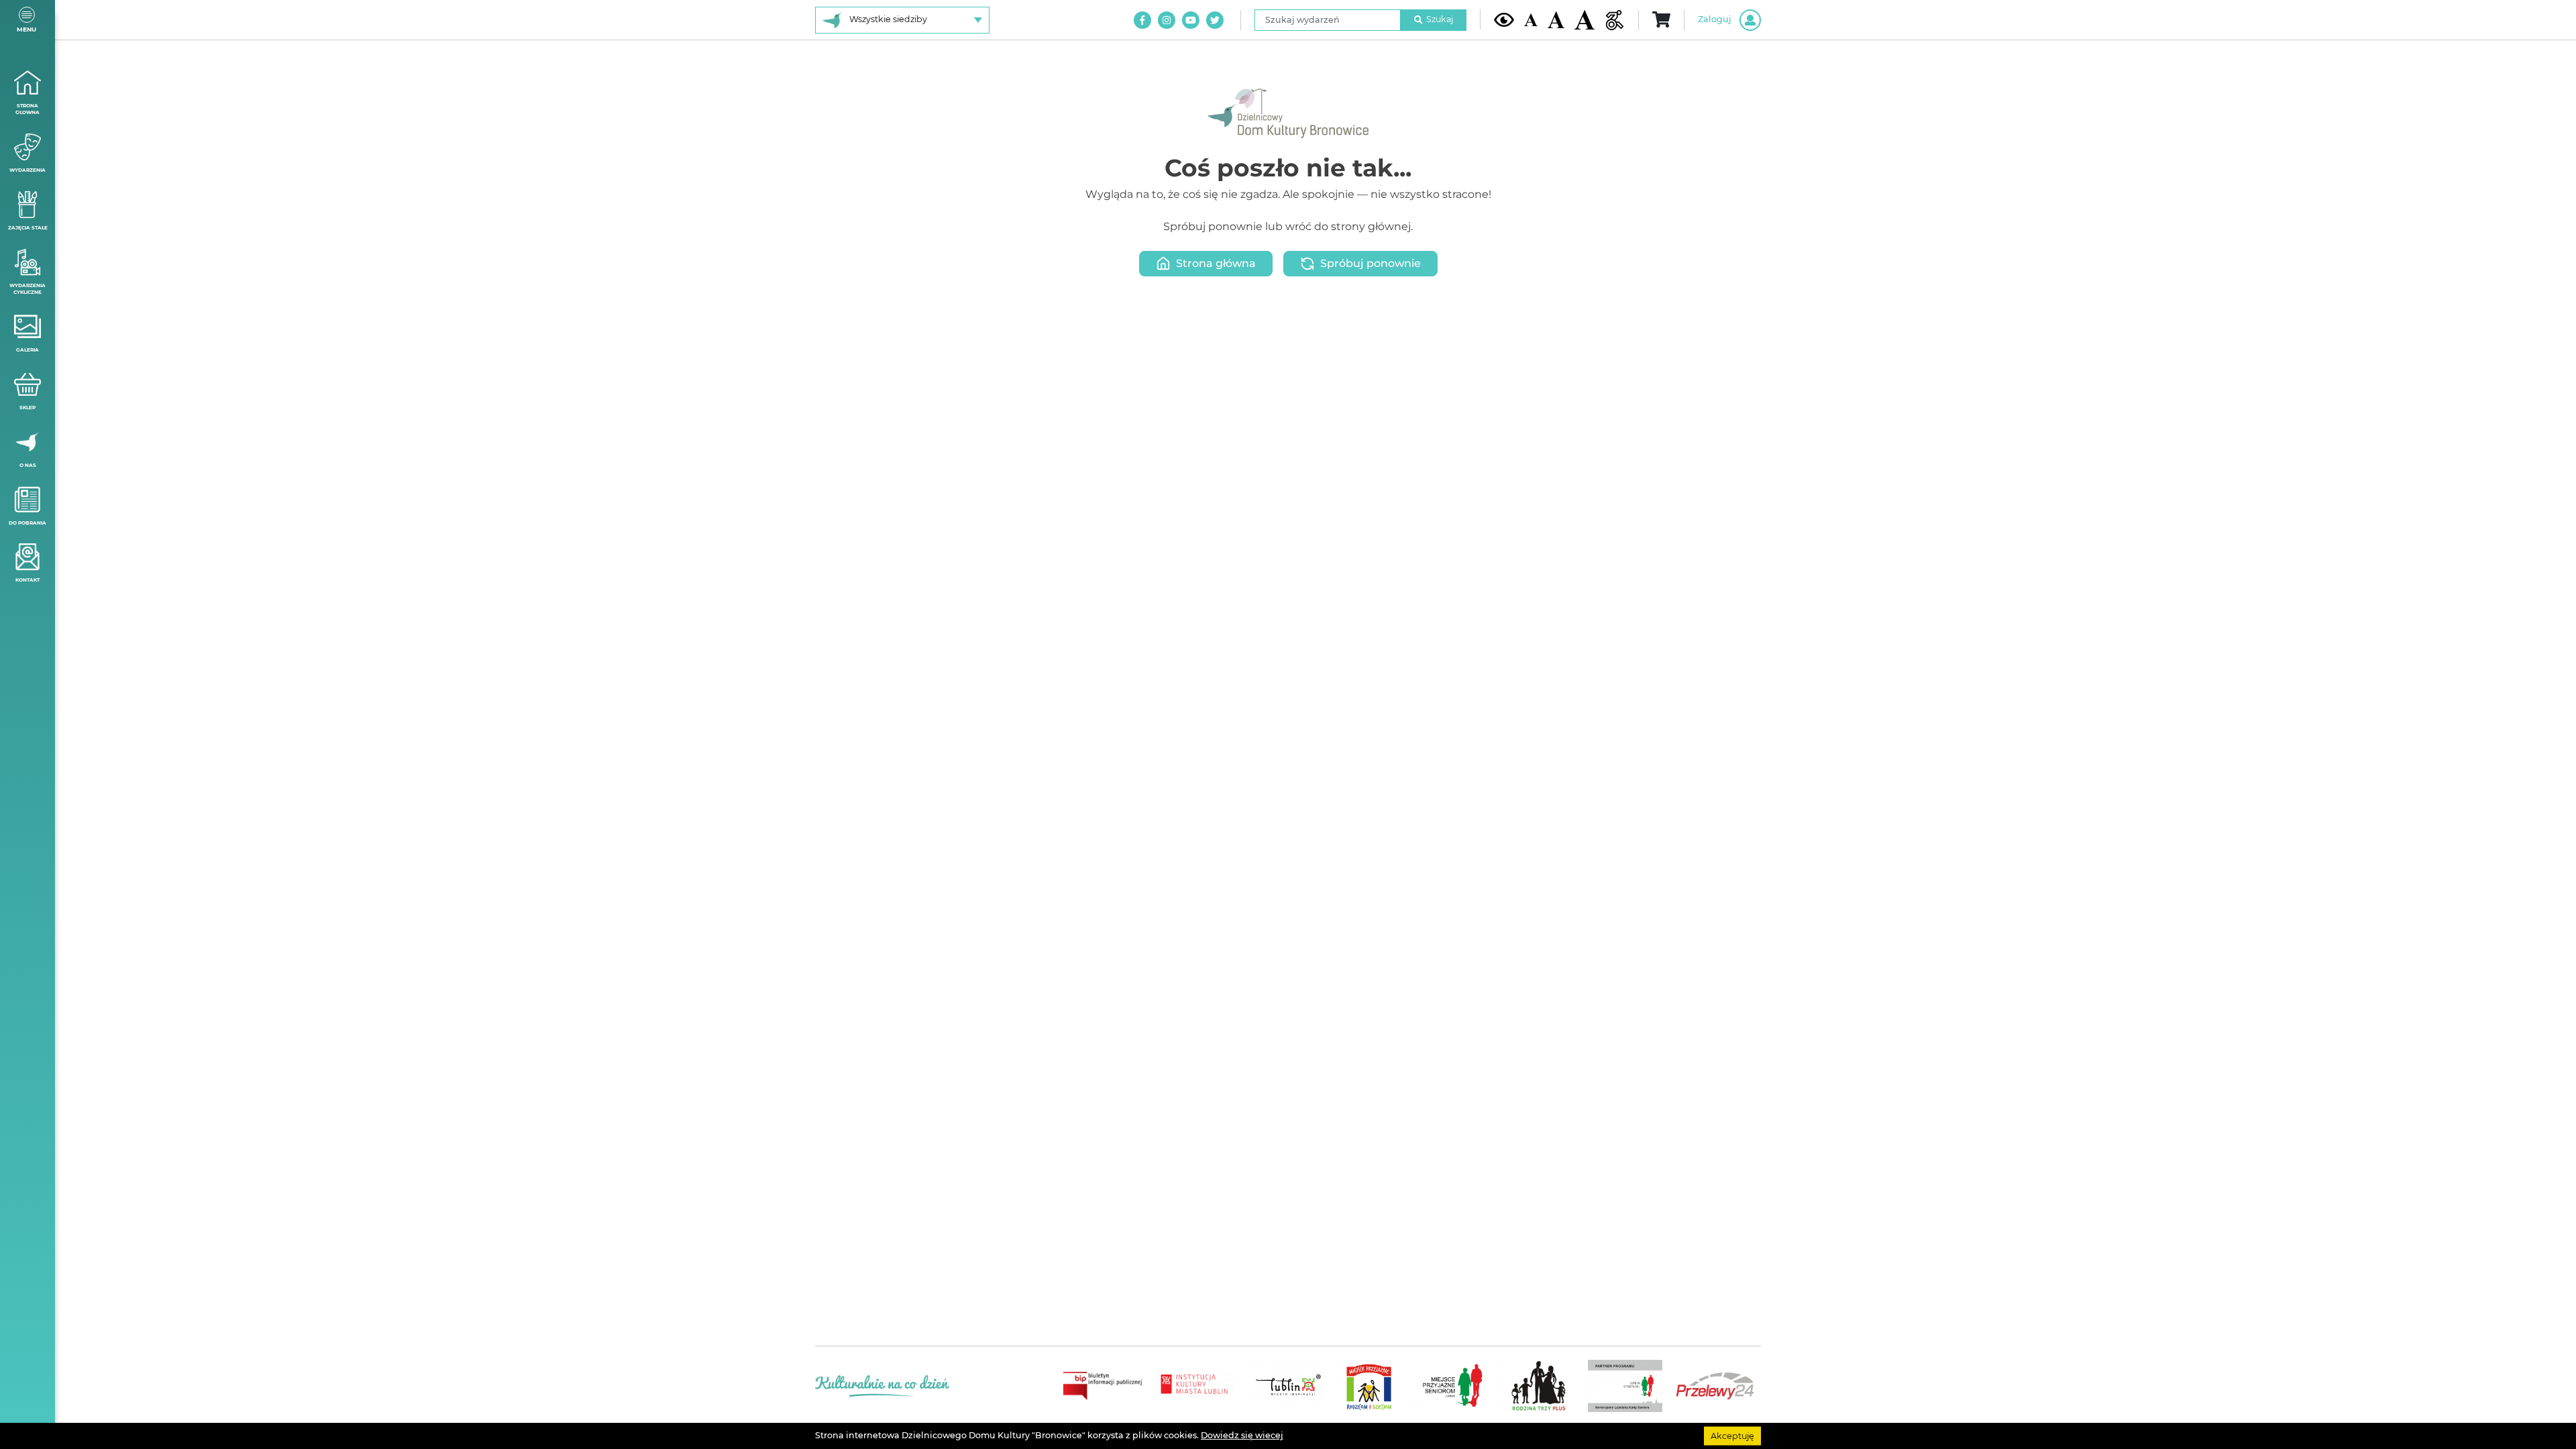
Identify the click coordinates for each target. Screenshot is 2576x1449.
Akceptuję (1732, 1435)
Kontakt (28, 580)
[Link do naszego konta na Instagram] (1167, 20)
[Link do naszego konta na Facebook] (1142, 20)
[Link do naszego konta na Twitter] (1215, 20)
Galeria (28, 350)
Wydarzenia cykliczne (28, 289)
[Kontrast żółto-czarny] (1504, 19)
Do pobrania (28, 523)
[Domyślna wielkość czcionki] (1531, 20)
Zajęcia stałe (28, 228)
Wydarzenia (28, 170)
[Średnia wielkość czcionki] (1556, 19)
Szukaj (1440, 19)
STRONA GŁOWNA (28, 109)
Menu (26, 29)
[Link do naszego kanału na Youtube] (1191, 20)
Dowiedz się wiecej (1242, 1435)
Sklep (28, 408)
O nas (28, 465)
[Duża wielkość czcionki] (1585, 20)
